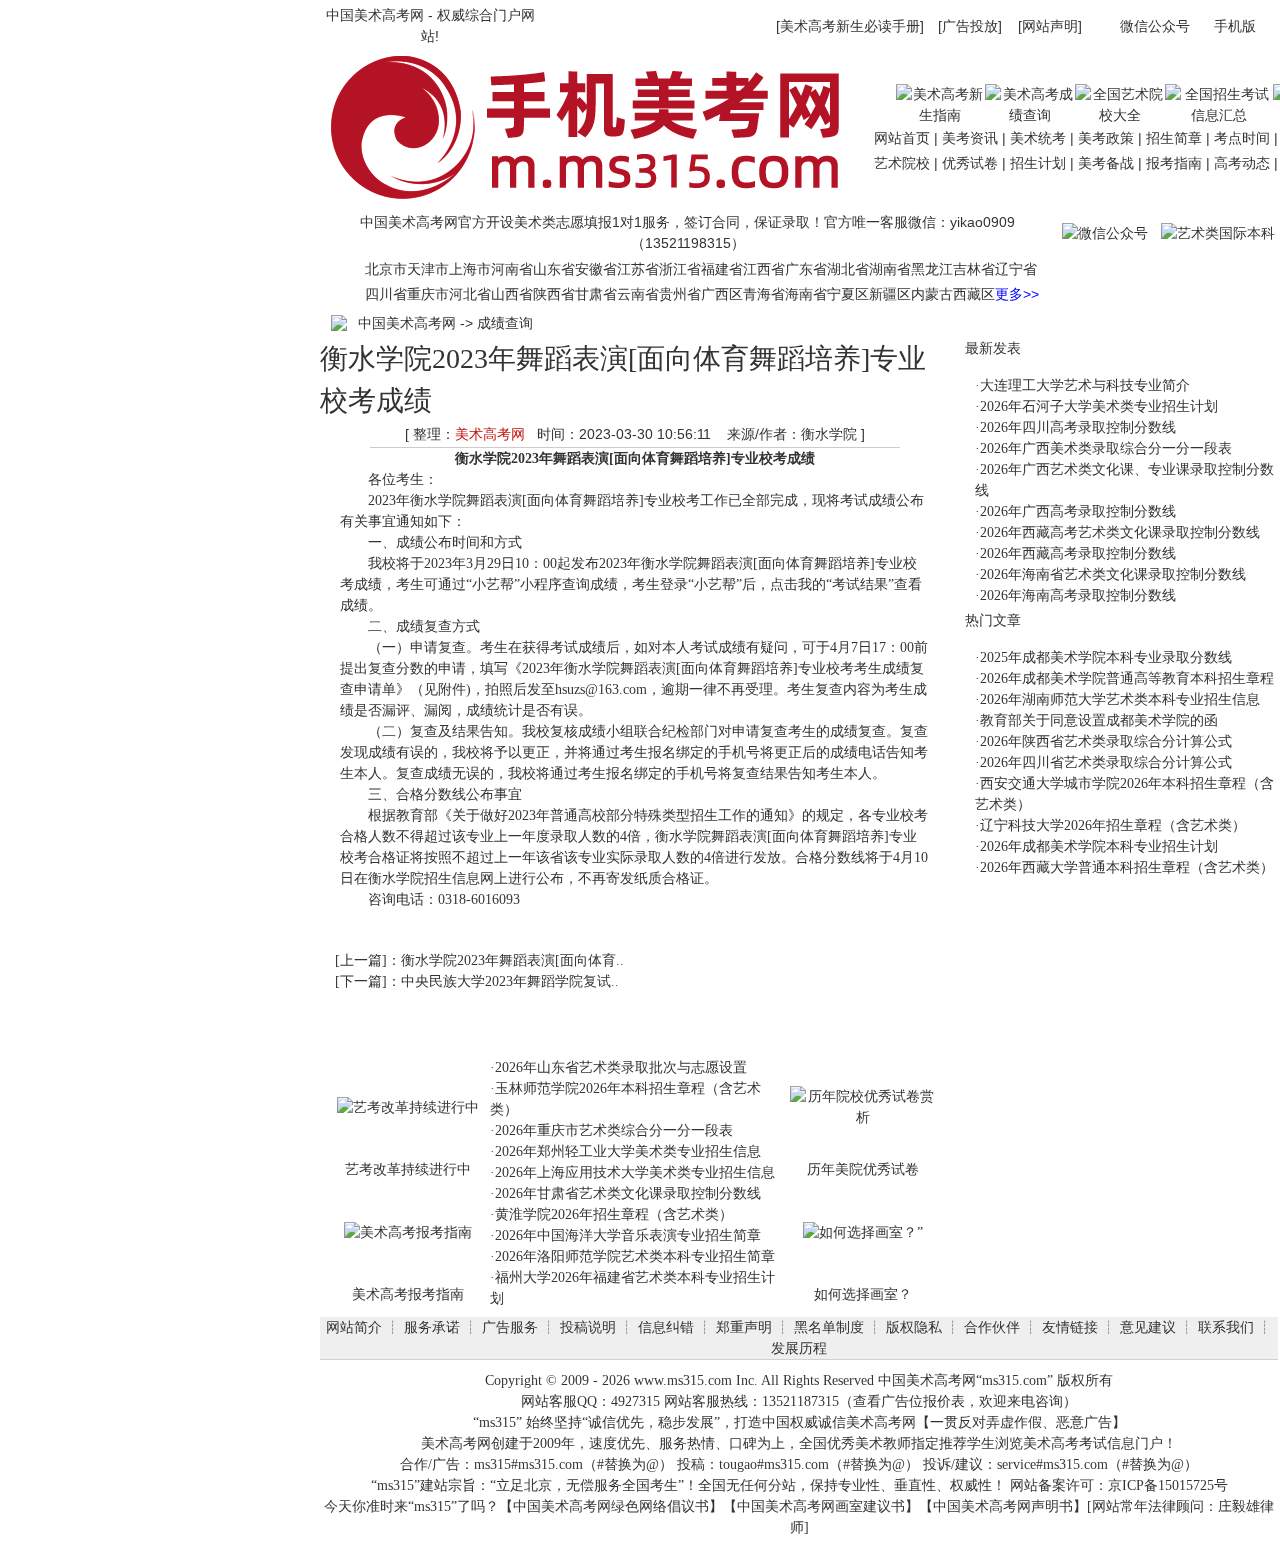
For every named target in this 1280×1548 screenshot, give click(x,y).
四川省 (386, 294)
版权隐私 (914, 1327)
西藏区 (974, 294)
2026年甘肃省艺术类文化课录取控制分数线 (628, 1193)
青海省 (764, 294)
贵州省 (680, 294)
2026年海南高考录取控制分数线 (1078, 595)
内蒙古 (932, 294)
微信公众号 (1155, 26)
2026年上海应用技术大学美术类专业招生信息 (635, 1172)
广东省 (806, 269)
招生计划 (1038, 163)
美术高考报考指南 (408, 1294)
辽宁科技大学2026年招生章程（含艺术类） (1113, 825)
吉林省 (974, 269)
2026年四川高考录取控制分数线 (1078, 427)
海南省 (806, 294)
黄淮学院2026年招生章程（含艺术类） (614, 1214)
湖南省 (890, 269)
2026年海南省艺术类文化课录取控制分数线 (1113, 574)
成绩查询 (505, 323)
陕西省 (554, 294)
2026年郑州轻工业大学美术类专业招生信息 (628, 1151)
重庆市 (428, 294)
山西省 (512, 294)
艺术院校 (902, 163)
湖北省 (848, 269)
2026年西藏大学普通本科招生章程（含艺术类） (1127, 867)
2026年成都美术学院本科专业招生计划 (1099, 846)
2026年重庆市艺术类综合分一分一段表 (614, 1130)
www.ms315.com (683, 1380)
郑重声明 (744, 1327)
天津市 (428, 269)
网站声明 (1050, 26)
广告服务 (510, 1327)
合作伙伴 (992, 1327)
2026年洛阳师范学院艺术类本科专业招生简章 (635, 1256)
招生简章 (1174, 138)
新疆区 (890, 294)
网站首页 (902, 138)
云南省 (638, 294)
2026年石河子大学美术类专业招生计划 (1099, 406)
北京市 (386, 269)
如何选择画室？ (863, 1294)
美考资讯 (970, 138)
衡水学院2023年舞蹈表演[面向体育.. (512, 960)
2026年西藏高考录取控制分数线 (1078, 553)
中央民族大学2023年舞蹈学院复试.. (510, 981)
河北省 (470, 294)
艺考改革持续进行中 (408, 1169)
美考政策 (1106, 138)
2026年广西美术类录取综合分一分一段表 (1106, 448)
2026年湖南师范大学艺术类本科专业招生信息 (1120, 699)
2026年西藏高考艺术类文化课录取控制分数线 (1120, 532)
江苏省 (638, 269)
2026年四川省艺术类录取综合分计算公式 (1106, 762)
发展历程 (799, 1348)
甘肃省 (596, 294)
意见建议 (1148, 1327)
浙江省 (680, 269)
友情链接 (1070, 1327)
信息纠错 (666, 1327)
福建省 (722, 269)
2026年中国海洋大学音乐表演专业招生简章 (628, 1235)
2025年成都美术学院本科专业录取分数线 (1106, 657)
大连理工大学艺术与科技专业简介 (1085, 385)
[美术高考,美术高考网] (594, 202)
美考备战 (1106, 163)
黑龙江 (932, 269)
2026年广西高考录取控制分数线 (1078, 511)
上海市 (470, 269)
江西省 (764, 269)
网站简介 (354, 1327)
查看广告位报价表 (909, 1401)
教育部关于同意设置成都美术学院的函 (1099, 720)
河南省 (512, 269)
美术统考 (1038, 138)
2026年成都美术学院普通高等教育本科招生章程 (1127, 678)
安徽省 (596, 269)
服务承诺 (432, 1327)
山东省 (554, 269)
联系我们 (1226, 1327)
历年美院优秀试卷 (863, 1169)
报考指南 (1174, 163)
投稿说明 (588, 1327)
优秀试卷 (970, 163)
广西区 (722, 294)
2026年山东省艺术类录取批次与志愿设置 (621, 1067)
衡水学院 (483, 458)
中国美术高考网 (375, 15)
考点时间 (1242, 138)
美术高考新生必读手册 (850, 26)
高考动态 (1242, 163)
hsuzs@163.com (601, 689)
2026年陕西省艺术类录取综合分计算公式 (1106, 741)
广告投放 (970, 26)
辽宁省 (1016, 269)
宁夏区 (848, 294)
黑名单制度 (829, 1327)
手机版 (1235, 26)
